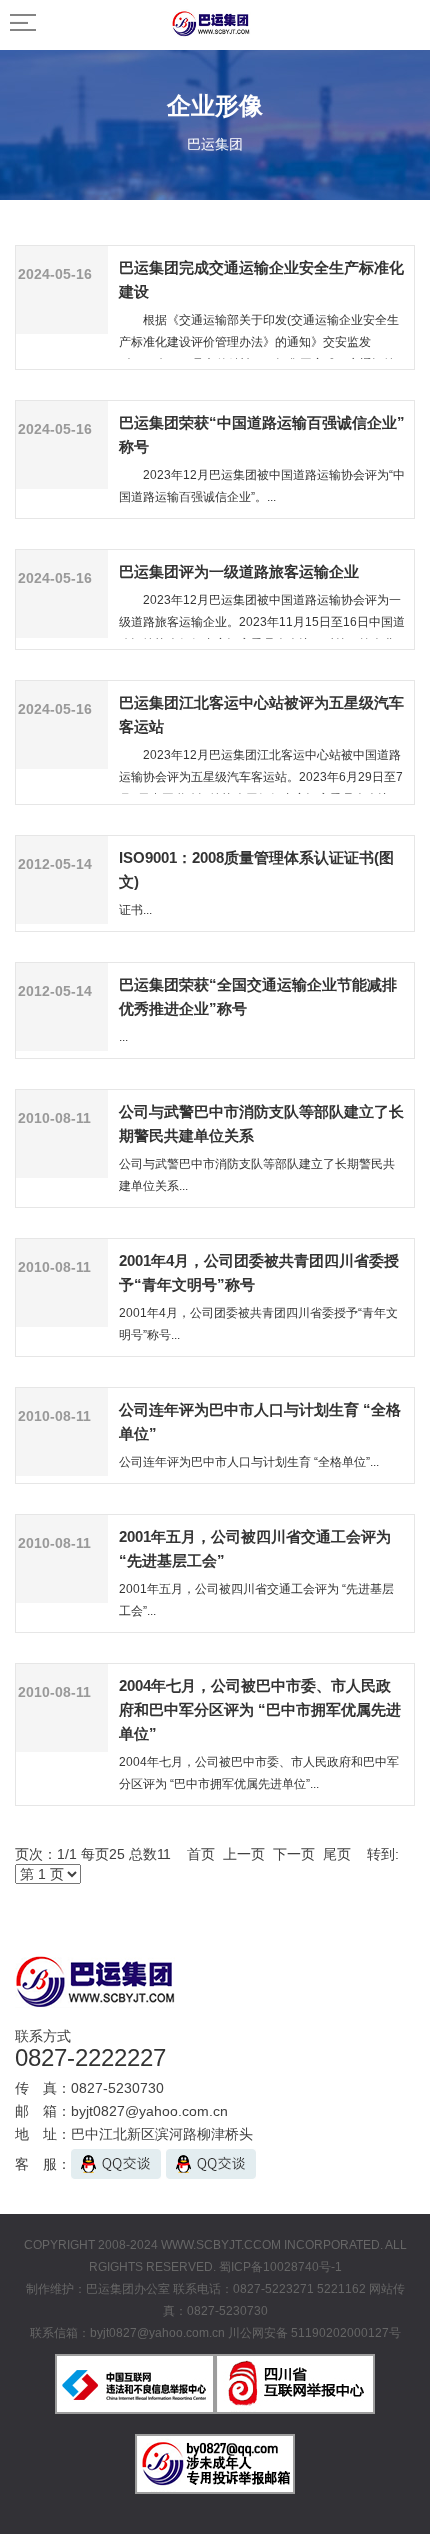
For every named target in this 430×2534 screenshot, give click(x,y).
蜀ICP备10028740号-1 (280, 2267)
